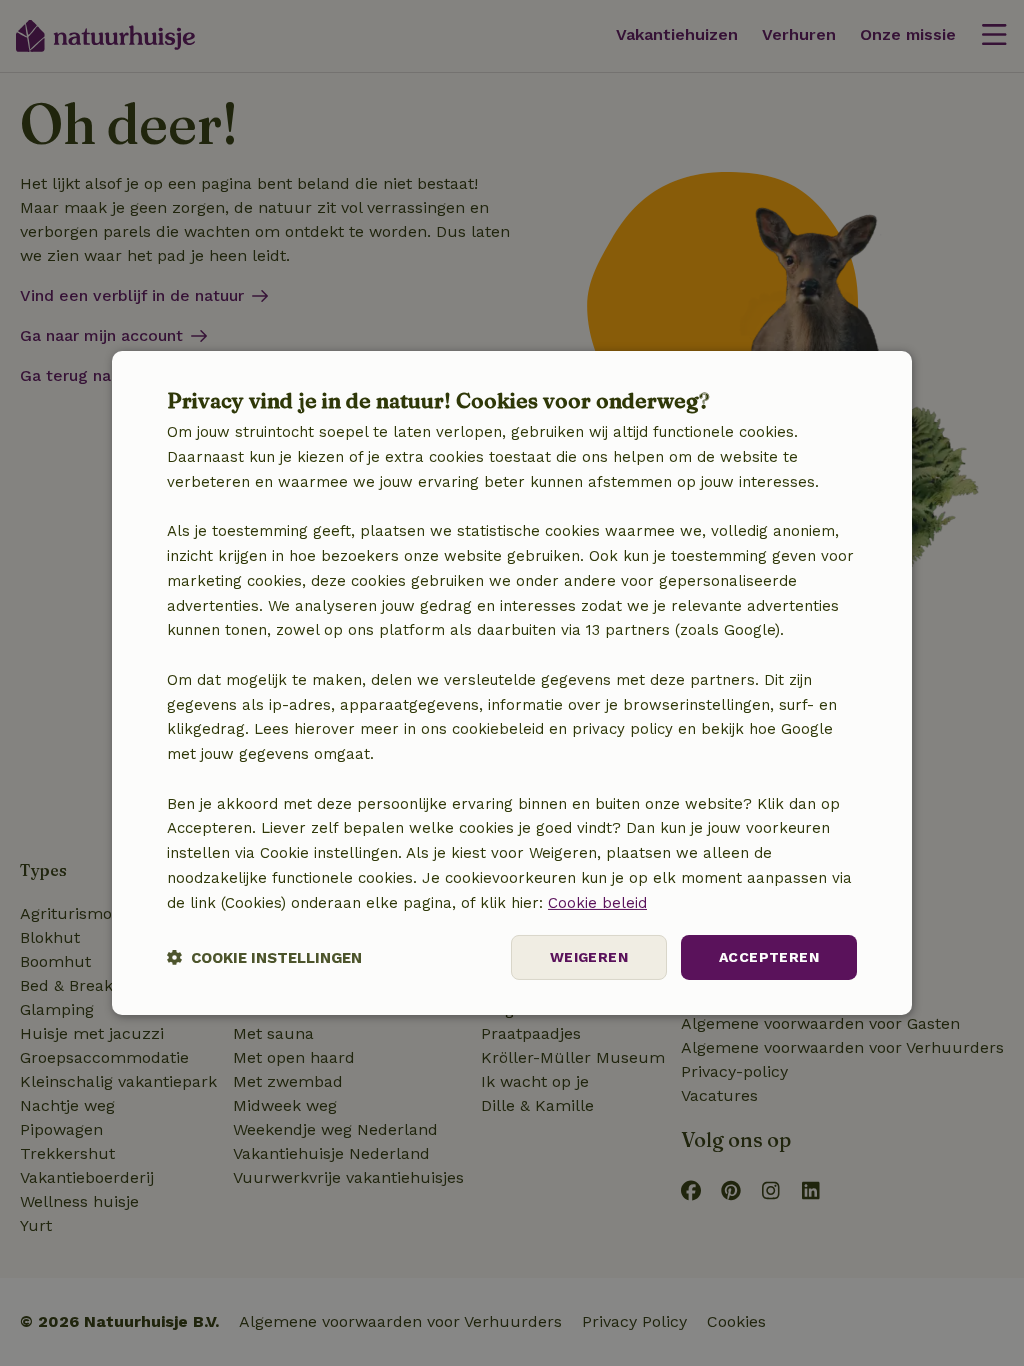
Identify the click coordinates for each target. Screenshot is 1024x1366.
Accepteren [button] (769, 957)
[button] (264, 957)
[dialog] (512, 683)
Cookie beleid (597, 903)
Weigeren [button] (589, 957)
